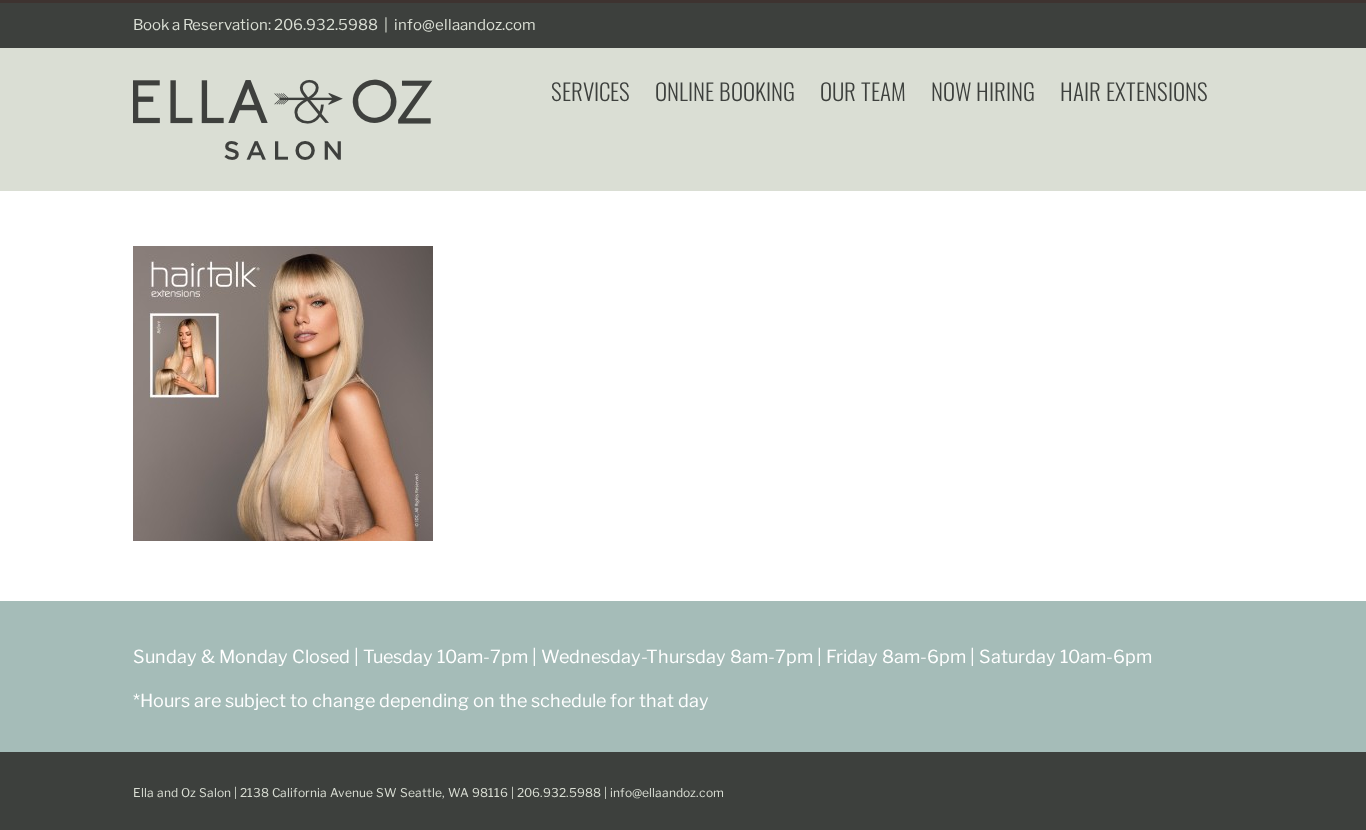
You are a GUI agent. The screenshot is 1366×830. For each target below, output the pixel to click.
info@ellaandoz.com (465, 25)
